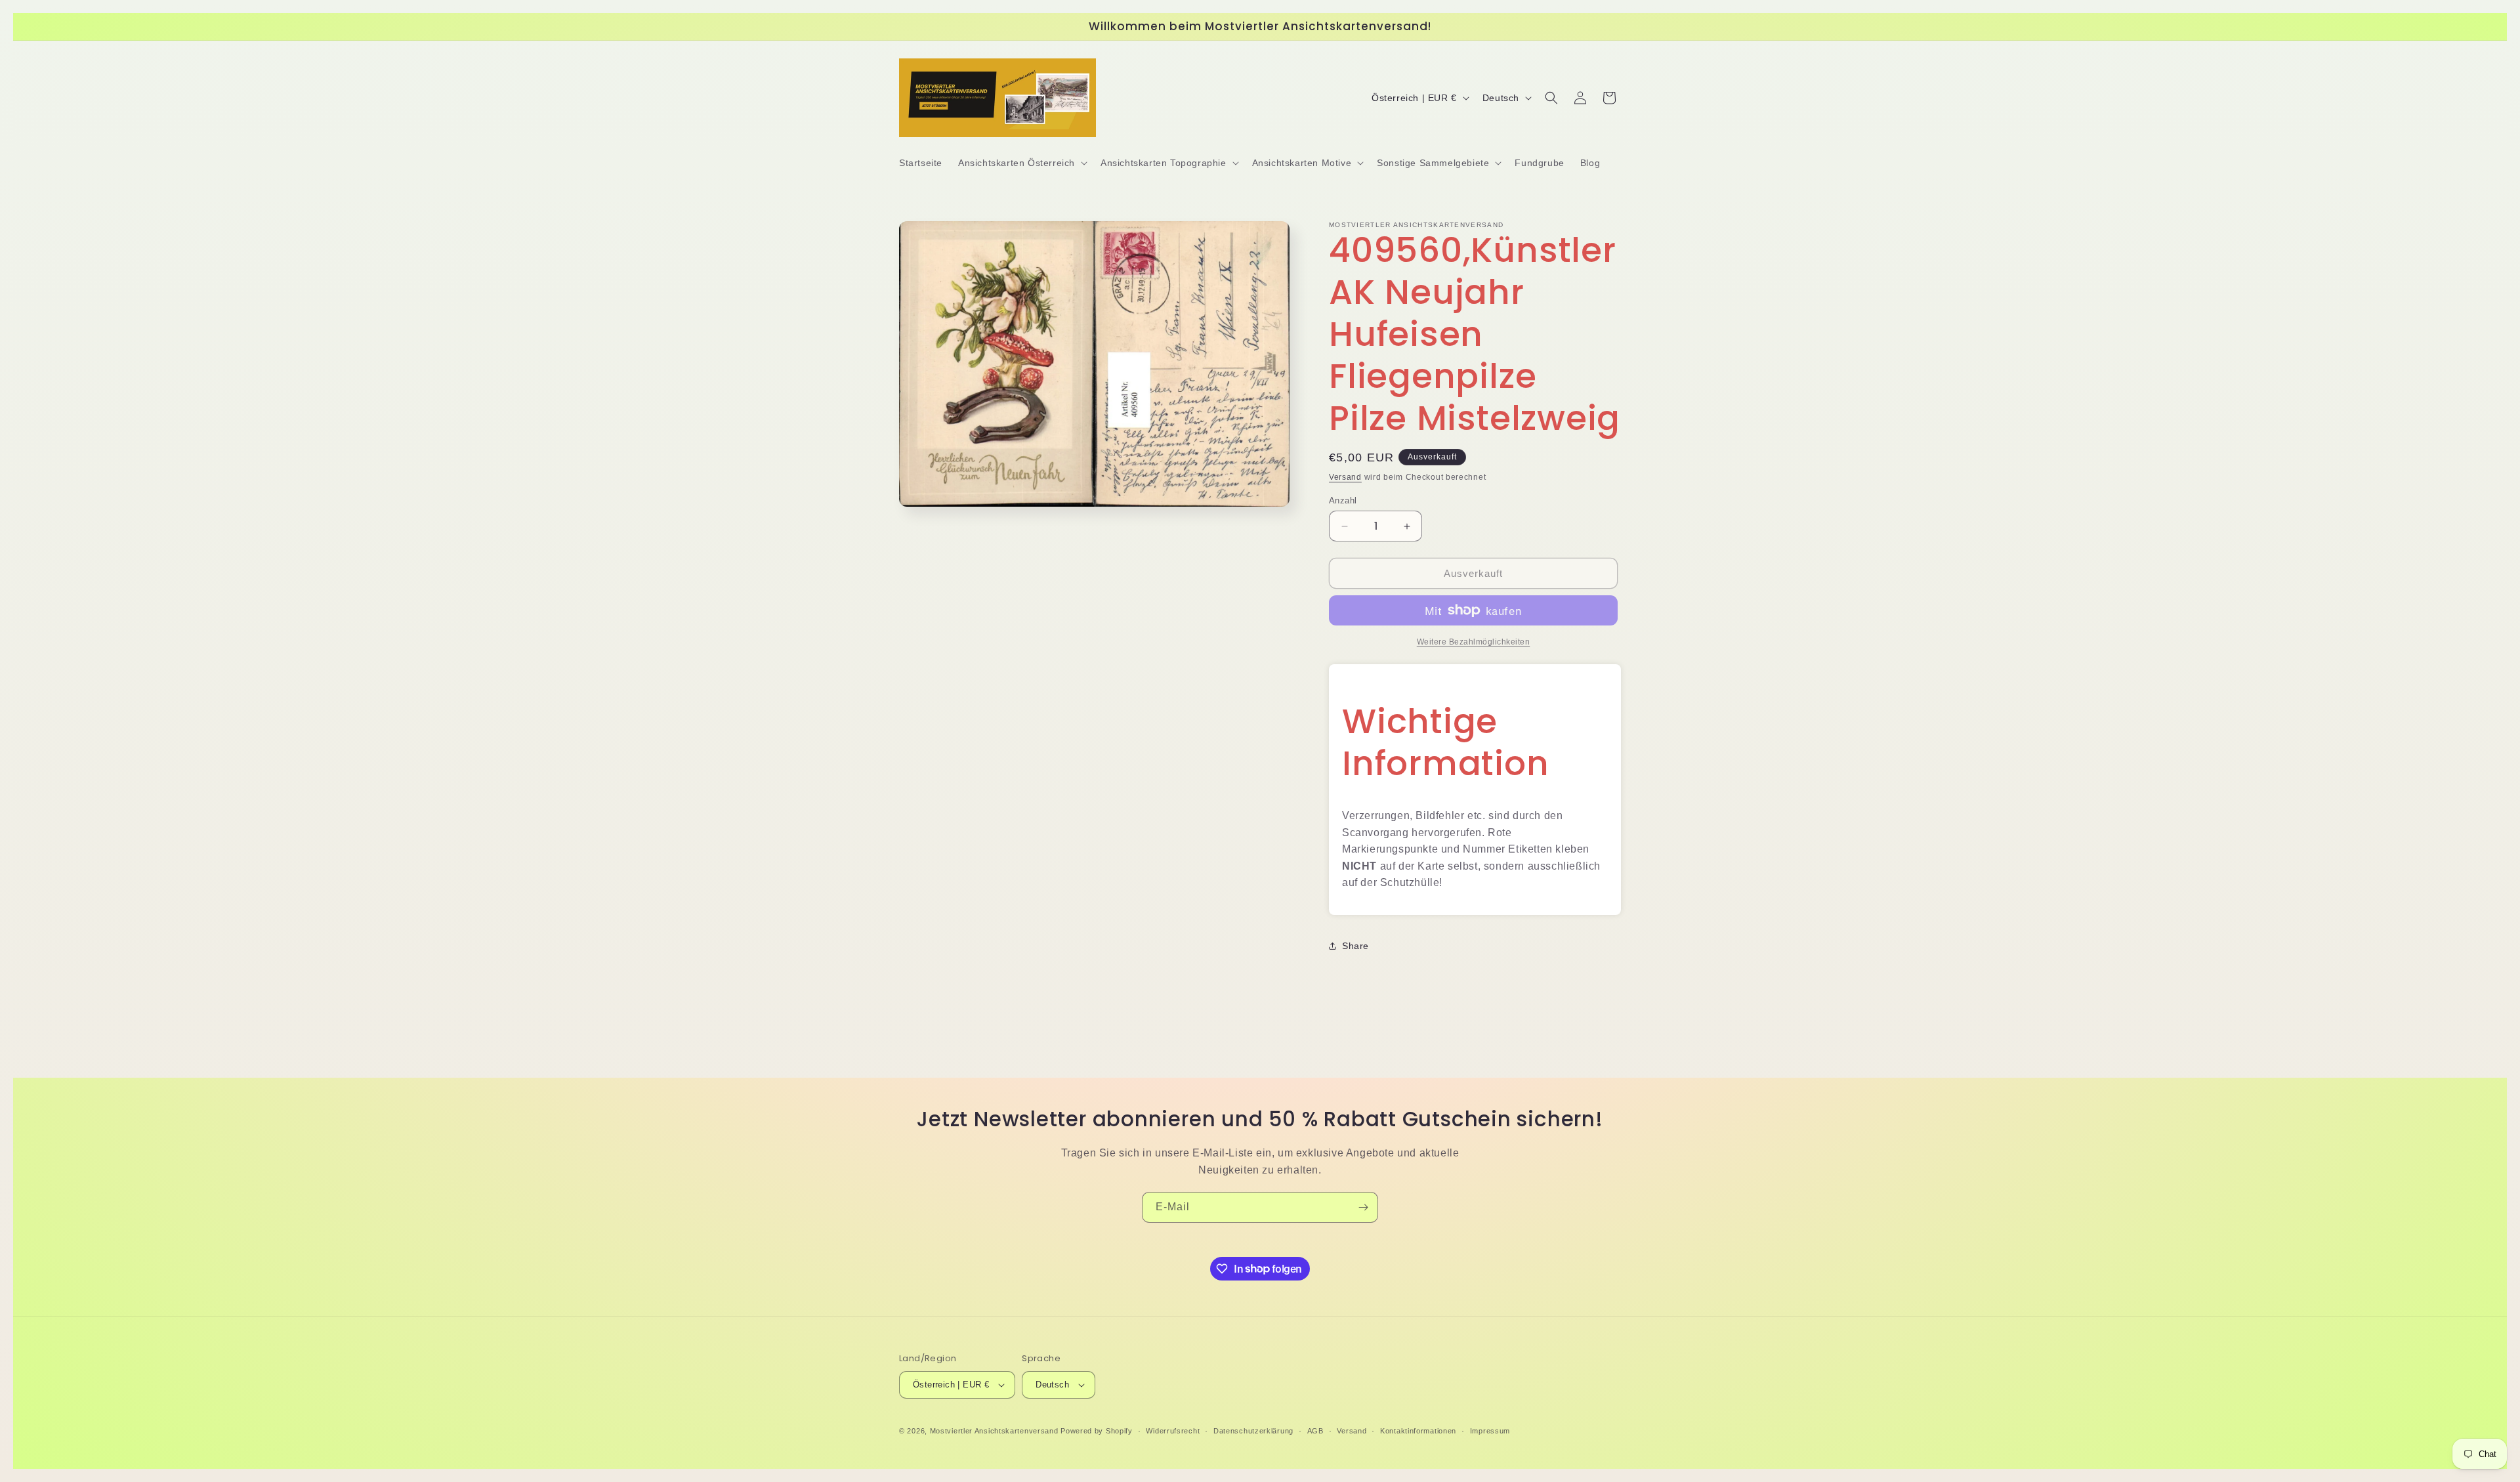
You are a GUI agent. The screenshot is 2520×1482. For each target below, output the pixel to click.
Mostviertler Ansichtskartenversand (994, 1431)
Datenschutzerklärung (1253, 1431)
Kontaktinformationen (1418, 1431)
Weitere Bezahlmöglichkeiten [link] (1474, 642)
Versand (1345, 477)
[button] (1021, 163)
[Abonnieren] (1363, 1207)
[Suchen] (1551, 98)
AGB (1315, 1431)
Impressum (1490, 1431)
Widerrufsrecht (1173, 1431)
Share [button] (1355, 946)
